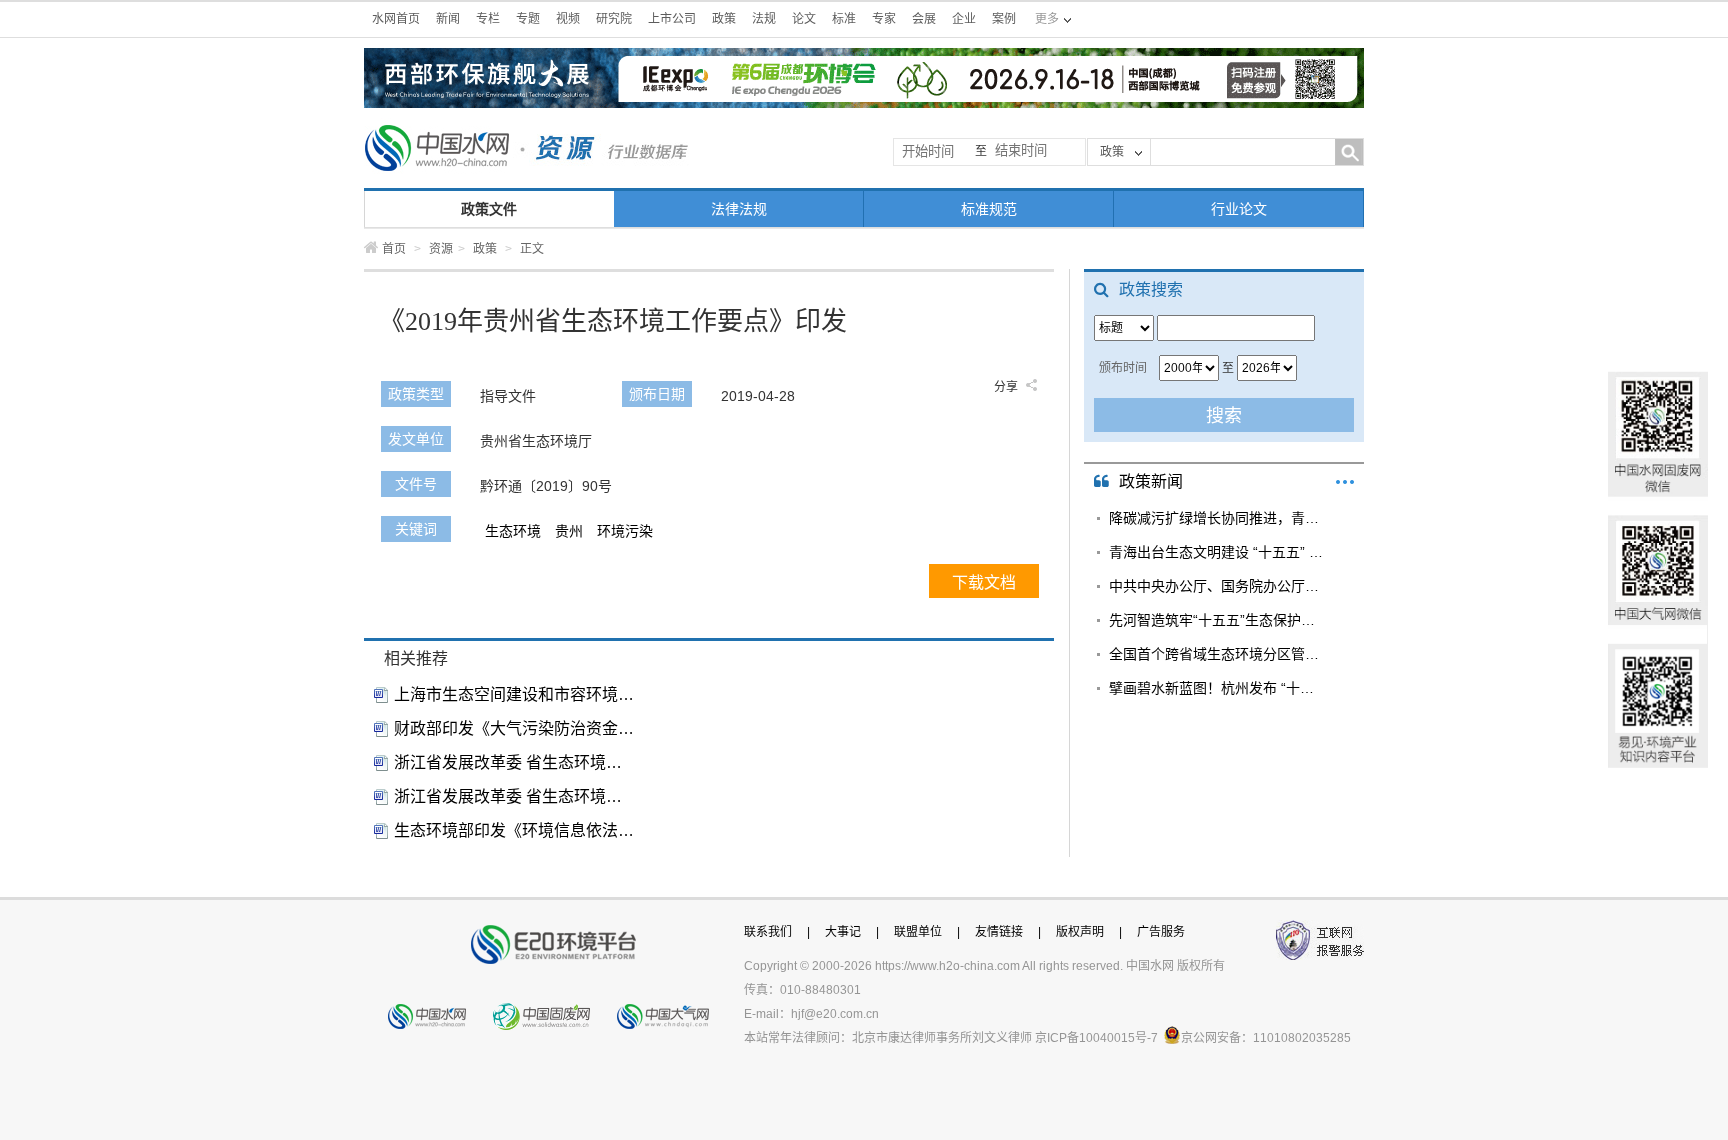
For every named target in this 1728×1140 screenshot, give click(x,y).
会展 (924, 19)
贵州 (569, 531)
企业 (964, 19)
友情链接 (999, 932)
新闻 (448, 19)
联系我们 (768, 932)
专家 (884, 19)
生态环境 (513, 531)
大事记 (843, 932)
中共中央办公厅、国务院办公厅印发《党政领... (1216, 586)
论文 (804, 19)
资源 (441, 249)
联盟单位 (918, 932)
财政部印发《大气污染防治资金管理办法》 (514, 728)
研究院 (614, 19)
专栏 (488, 19)
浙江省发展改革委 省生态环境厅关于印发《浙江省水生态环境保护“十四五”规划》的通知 (514, 796)
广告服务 (1161, 932)
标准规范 (989, 209)
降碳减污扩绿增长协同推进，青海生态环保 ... (1216, 518)
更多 (1345, 482)
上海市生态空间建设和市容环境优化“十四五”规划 (514, 694)
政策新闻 (1151, 481)
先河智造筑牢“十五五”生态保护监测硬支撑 (1216, 620)
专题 (528, 19)
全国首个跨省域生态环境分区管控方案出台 (1216, 654)
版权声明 (1080, 932)
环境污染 (625, 531)
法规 (764, 19)
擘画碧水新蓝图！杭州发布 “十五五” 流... (1216, 688)
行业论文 (1239, 209)
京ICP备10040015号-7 (1096, 1038)
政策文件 (489, 209)
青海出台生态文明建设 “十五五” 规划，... (1216, 552)
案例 (1004, 19)
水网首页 (396, 19)
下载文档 (984, 582)
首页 (394, 249)
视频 (568, 19)
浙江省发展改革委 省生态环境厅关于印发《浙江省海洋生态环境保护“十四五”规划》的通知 (514, 762)
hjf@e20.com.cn (835, 1014)
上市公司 (672, 19)
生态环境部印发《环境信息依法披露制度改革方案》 (514, 830)
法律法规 (739, 209)
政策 (724, 19)
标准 (844, 19)
